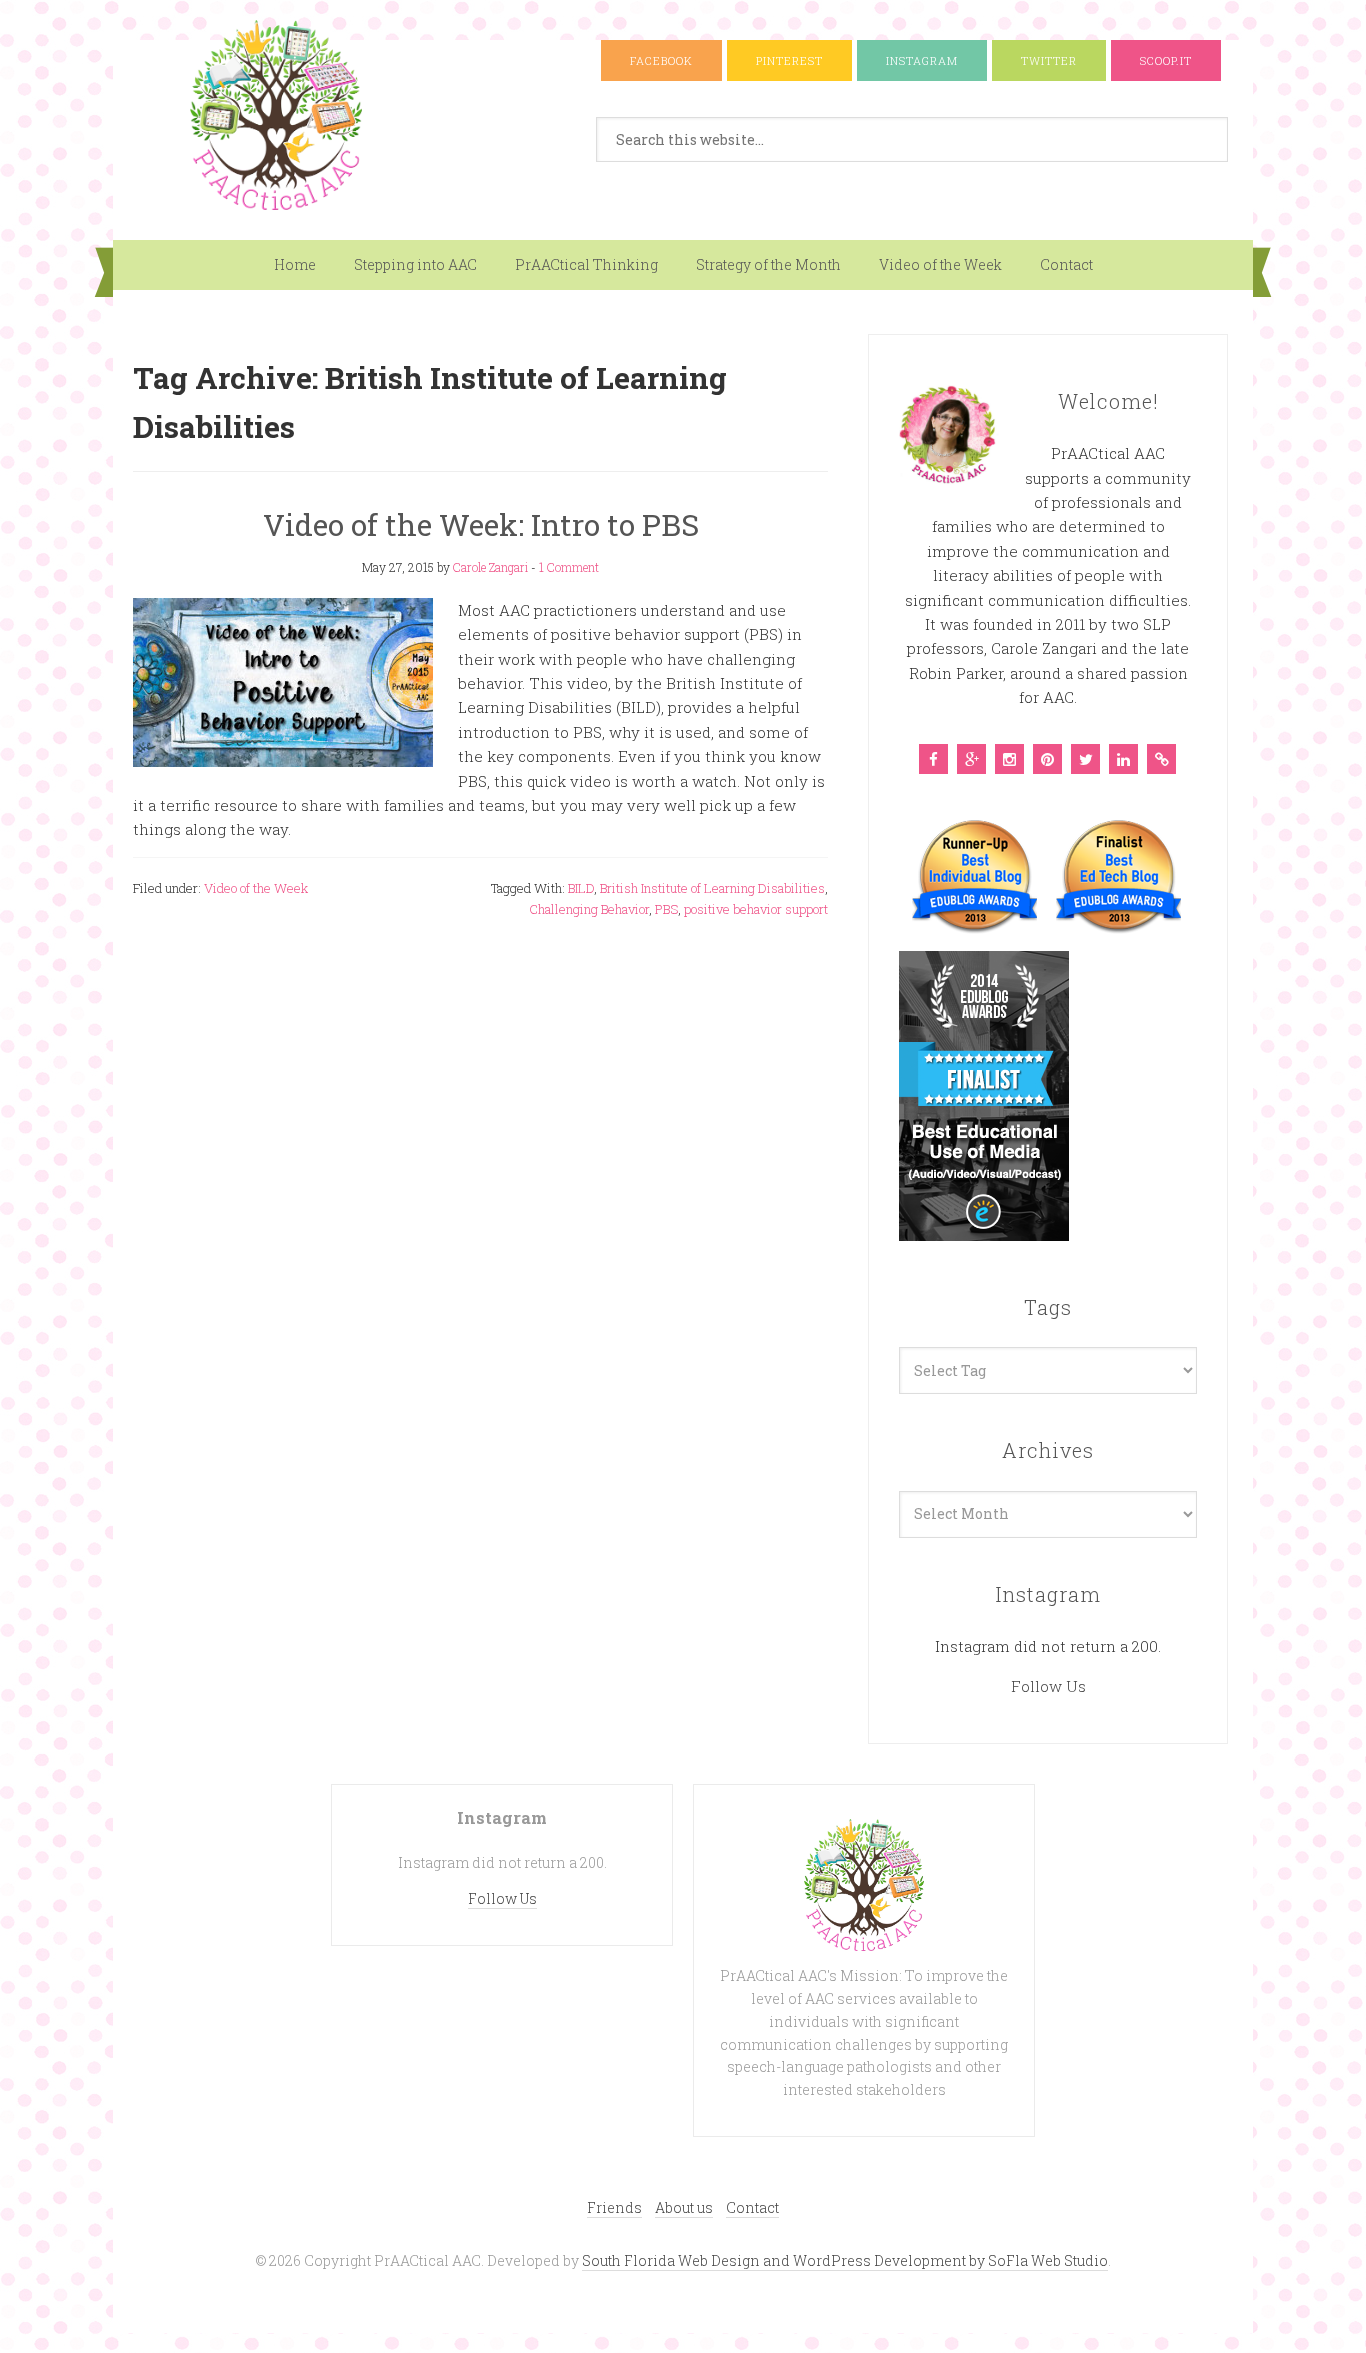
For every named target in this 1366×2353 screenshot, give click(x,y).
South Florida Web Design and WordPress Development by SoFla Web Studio (845, 2260)
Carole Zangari (490, 567)
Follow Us (1048, 1686)
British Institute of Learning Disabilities (712, 888)
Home (295, 264)
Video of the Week (940, 264)
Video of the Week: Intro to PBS (481, 524)
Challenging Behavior (589, 909)
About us (684, 2207)
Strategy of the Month (768, 264)
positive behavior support (756, 909)
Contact (1066, 264)
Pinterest (789, 60)
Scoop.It (1166, 60)
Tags (1048, 1307)
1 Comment (569, 567)
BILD (581, 888)
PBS (666, 909)
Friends (614, 2207)
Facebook (661, 60)
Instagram (922, 60)
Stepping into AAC (415, 264)
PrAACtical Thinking (586, 264)
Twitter (1049, 60)
